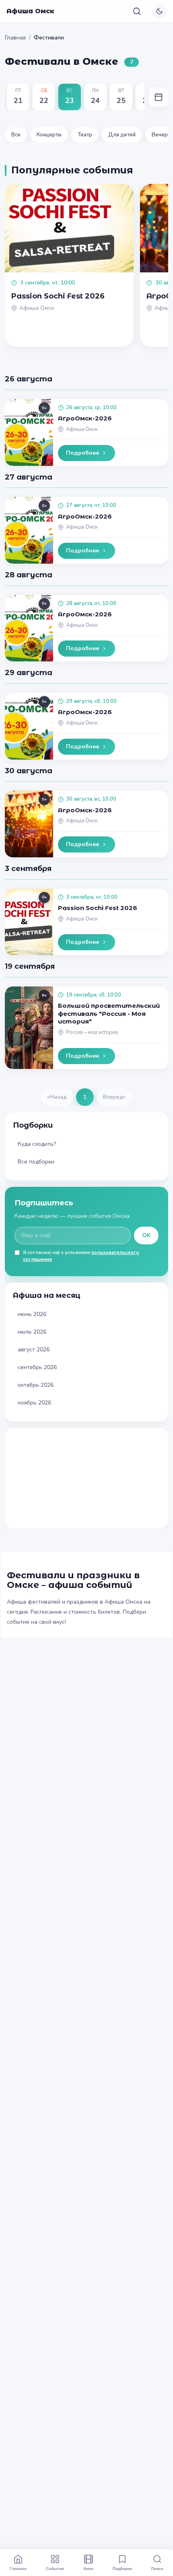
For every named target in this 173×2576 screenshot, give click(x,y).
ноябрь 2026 (34, 1403)
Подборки (122, 2568)
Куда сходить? (37, 1144)
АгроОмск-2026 (85, 418)
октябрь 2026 (36, 1385)
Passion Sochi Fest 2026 (98, 908)
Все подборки (36, 1162)
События (55, 2568)
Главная (15, 38)
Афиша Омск (30, 11)
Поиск (157, 2568)
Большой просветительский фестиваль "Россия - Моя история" (109, 1013)
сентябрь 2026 (37, 1367)
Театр (85, 135)
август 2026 (34, 1350)
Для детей (122, 135)
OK (146, 1235)
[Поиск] (137, 11)
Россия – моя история (92, 1032)
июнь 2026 (32, 1314)
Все (16, 135)
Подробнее (82, 453)
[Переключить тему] (159, 11)
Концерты (49, 135)
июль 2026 (32, 1332)
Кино (89, 2568)
